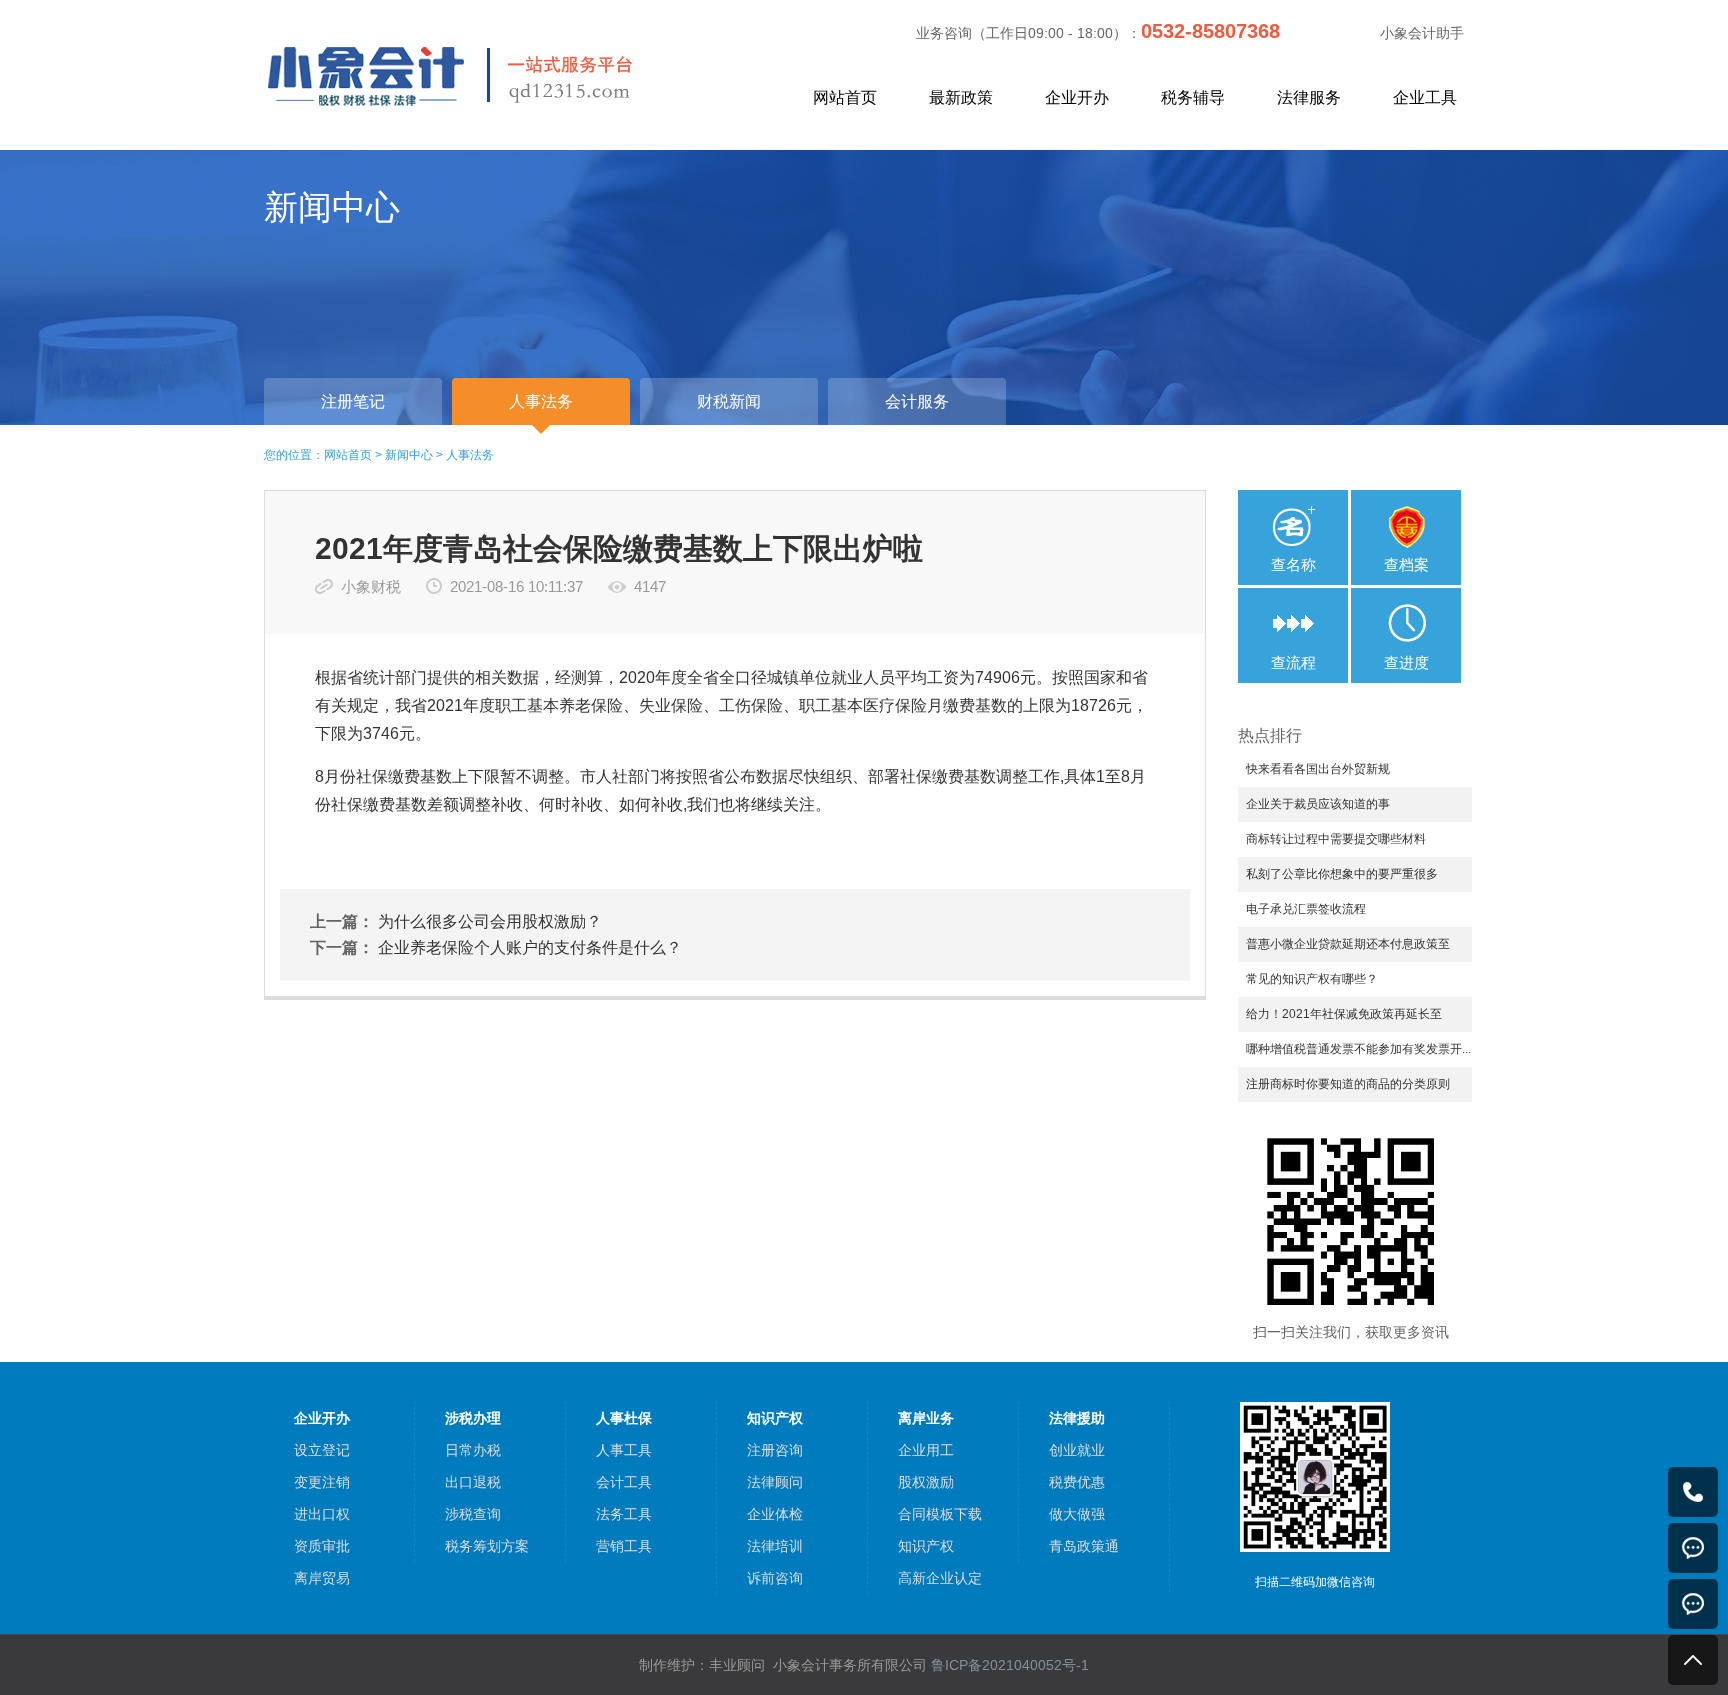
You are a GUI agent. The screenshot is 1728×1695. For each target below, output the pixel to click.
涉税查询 (473, 1514)
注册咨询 (775, 1450)
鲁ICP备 (1010, 1665)
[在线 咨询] (1693, 1548)
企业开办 (1077, 97)
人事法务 (470, 455)
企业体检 (775, 1514)
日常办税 (473, 1450)
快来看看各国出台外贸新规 (1318, 769)
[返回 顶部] (1693, 1660)
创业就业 (1077, 1450)
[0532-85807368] (1693, 1492)
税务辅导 (1193, 97)
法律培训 (775, 1546)
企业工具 (1425, 97)
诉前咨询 (775, 1578)
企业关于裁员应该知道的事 (1318, 804)
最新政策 (961, 97)
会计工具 (624, 1482)
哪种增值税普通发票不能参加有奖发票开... (1358, 1049)
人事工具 (624, 1450)
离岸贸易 (322, 1578)
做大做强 (1077, 1514)
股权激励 (926, 1482)
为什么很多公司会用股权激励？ (490, 921)
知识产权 (926, 1546)
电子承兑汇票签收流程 (1306, 909)
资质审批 (322, 1546)
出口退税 (473, 1482)
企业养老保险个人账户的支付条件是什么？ (530, 947)
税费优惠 (1077, 1482)
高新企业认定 (940, 1578)
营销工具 (624, 1546)
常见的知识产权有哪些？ (1312, 979)
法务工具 (624, 1514)
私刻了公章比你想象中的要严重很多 (1342, 874)
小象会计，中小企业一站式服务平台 (496, 74)
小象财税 (371, 586)
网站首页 (845, 97)
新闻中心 (409, 455)
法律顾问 (775, 1482)
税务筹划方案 (487, 1546)
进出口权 (322, 1514)
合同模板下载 (940, 1514)
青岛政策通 (1084, 1546)
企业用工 (926, 1450)
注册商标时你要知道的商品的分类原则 (1348, 1084)
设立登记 (322, 1450)
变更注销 (322, 1482)
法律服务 (1309, 97)
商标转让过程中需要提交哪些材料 (1336, 839)
